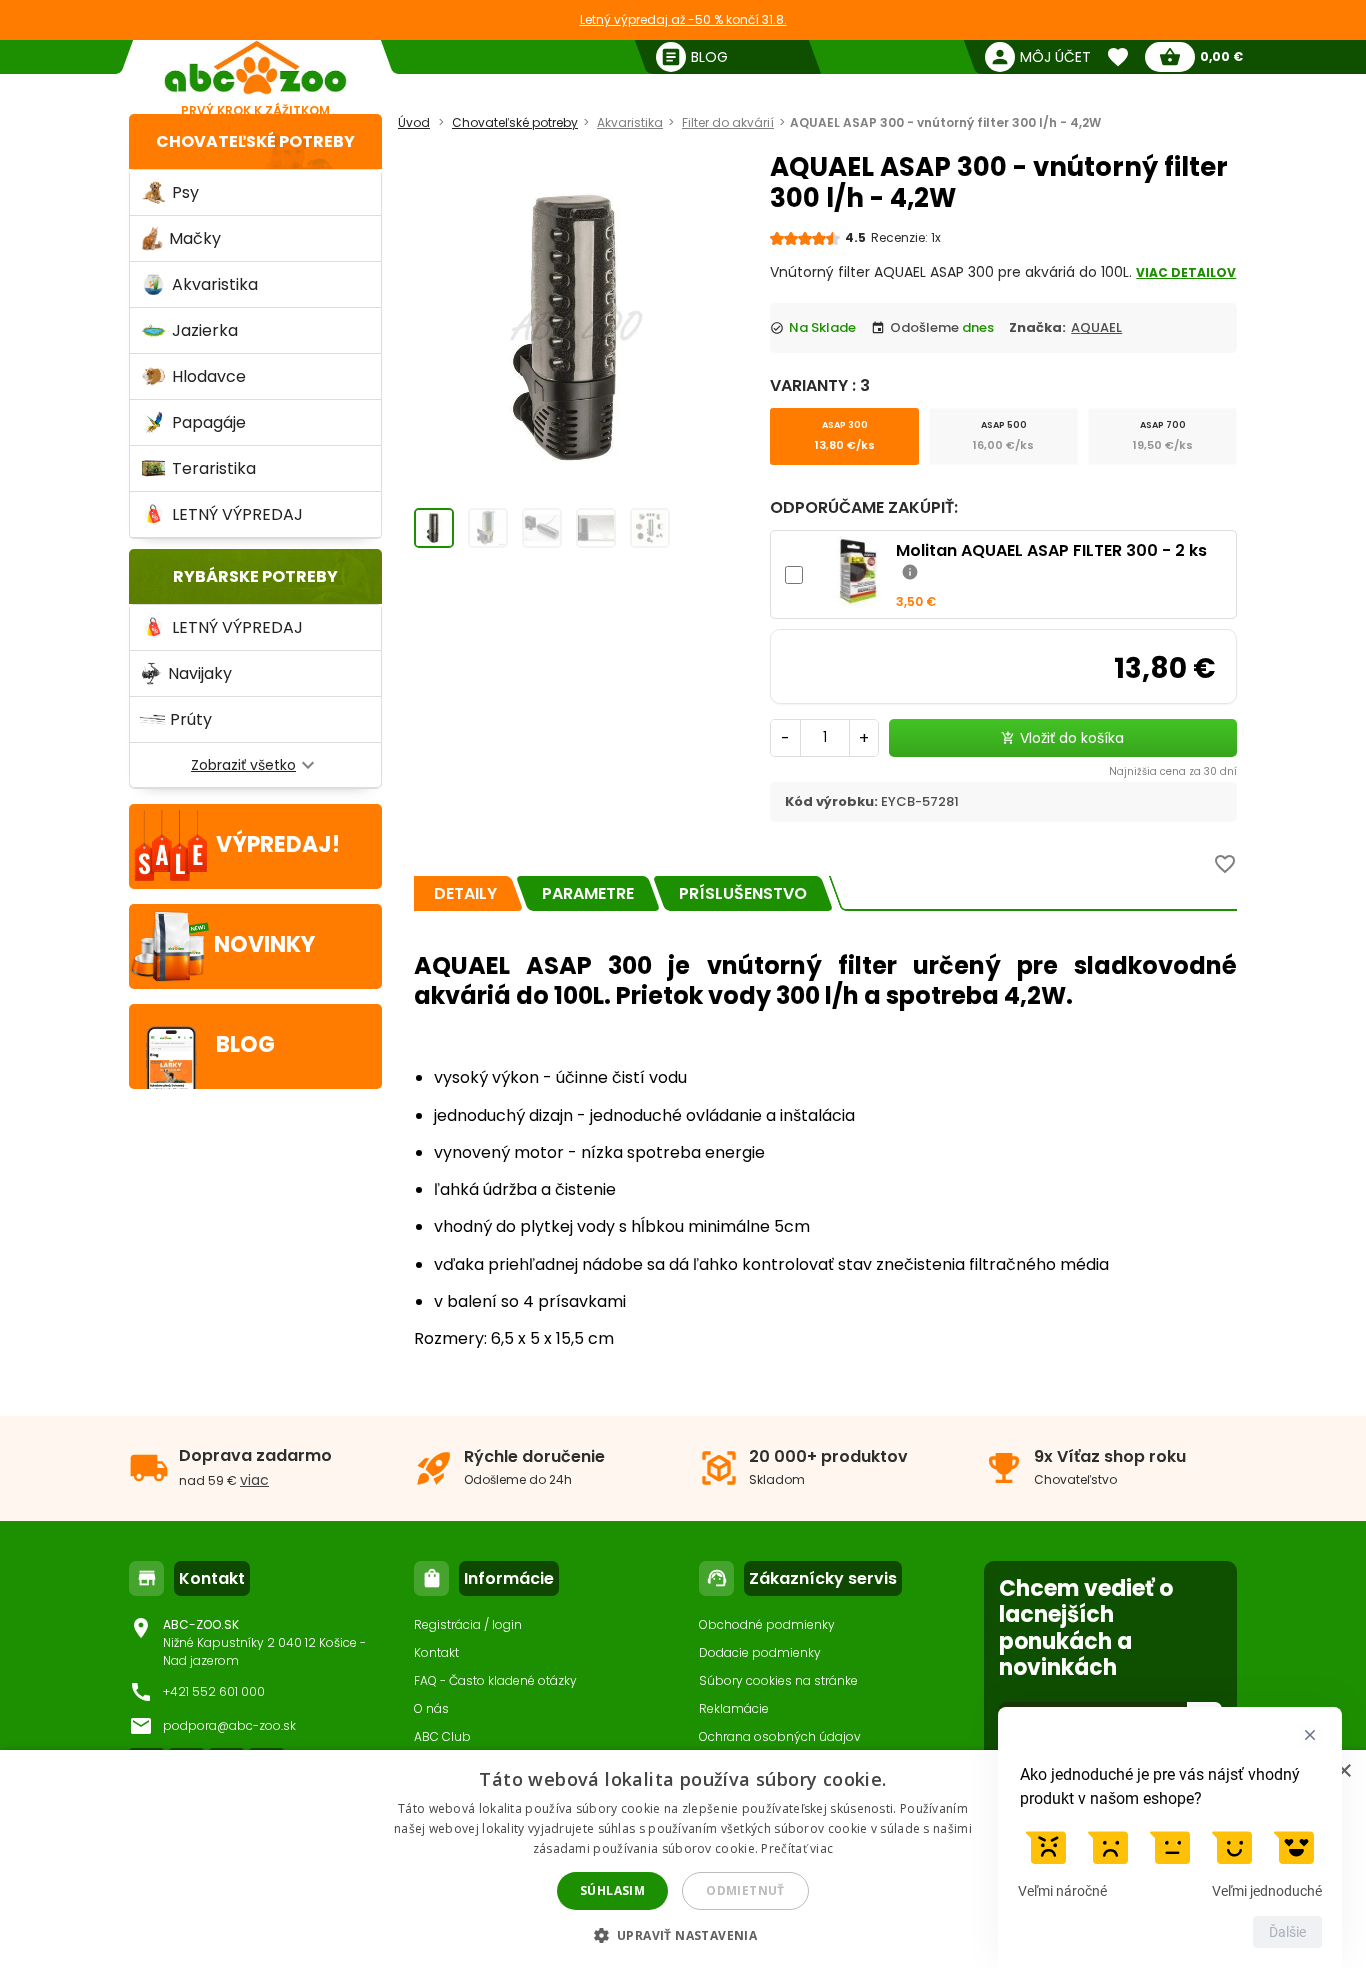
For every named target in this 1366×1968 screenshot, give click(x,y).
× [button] (1343, 1771)
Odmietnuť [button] (745, 1890)
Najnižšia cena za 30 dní (1173, 771)
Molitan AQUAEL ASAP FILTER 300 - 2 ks (1051, 550)
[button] (683, 1934)
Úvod (414, 122)
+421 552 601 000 (214, 1691)
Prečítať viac (797, 1848)
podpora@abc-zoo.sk (229, 1725)
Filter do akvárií (728, 122)
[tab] (465, 893)
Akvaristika (630, 122)
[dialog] (683, 1859)
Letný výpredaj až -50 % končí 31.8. (683, 19)
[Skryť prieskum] (1310, 1735)
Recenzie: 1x (906, 237)
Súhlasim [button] (612, 1890)
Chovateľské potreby (255, 141)
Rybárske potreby (255, 576)
